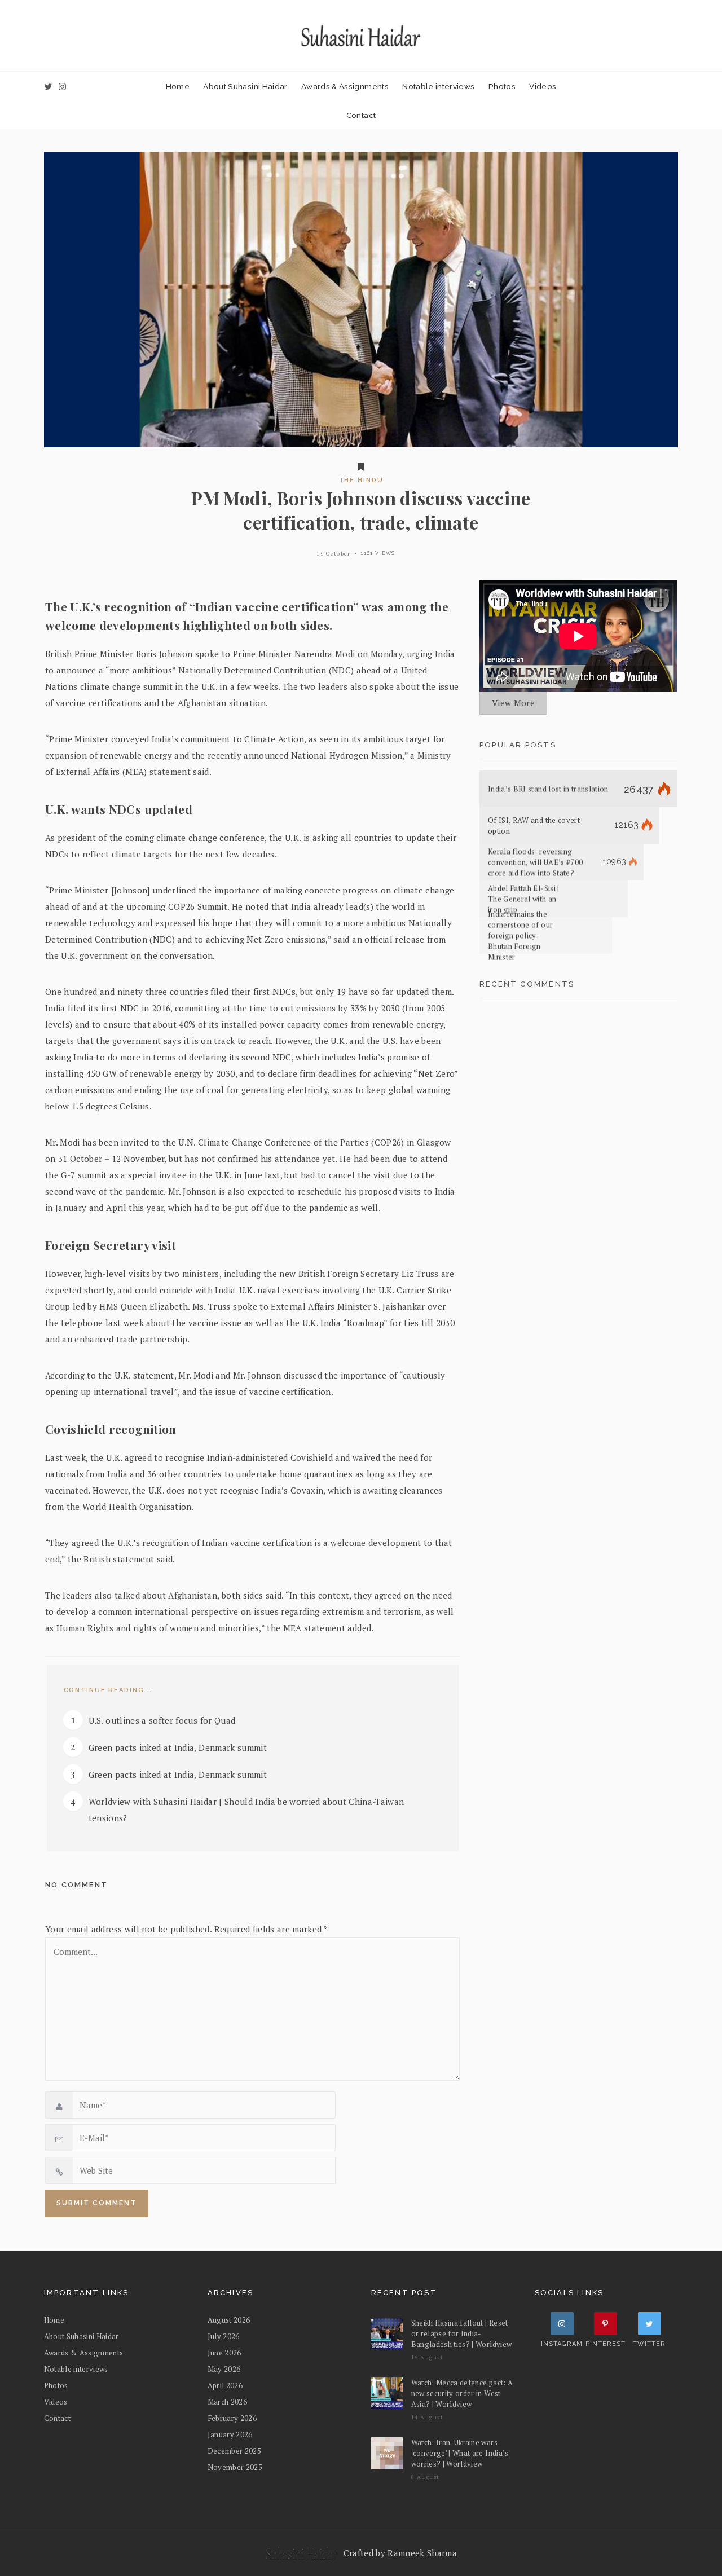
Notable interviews (438, 86)
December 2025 (235, 2451)
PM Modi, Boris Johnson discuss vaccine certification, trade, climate (361, 510)
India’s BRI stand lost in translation (548, 789)
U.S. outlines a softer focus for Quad (162, 1720)
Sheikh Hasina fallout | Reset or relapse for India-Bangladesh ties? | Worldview (462, 2333)
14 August (428, 2417)
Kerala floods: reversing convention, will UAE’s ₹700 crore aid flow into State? (535, 862)
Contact (361, 115)
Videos (543, 86)
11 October (333, 554)
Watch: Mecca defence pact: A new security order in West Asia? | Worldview (462, 2393)
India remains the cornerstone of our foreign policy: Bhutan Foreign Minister (520, 936)
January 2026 (230, 2434)
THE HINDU (361, 480)
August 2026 (229, 2320)
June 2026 (224, 2353)
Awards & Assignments (345, 86)
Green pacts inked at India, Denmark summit (178, 1747)
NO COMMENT (76, 1885)
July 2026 (224, 2336)
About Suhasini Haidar (245, 86)
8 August (426, 2477)
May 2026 (224, 2369)
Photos (502, 86)
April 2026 (225, 2385)
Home (178, 86)
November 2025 (235, 2467)
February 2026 (232, 2418)
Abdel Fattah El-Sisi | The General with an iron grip (524, 899)
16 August (428, 2357)
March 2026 (227, 2402)
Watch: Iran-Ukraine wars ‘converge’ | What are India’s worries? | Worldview (460, 2453)
